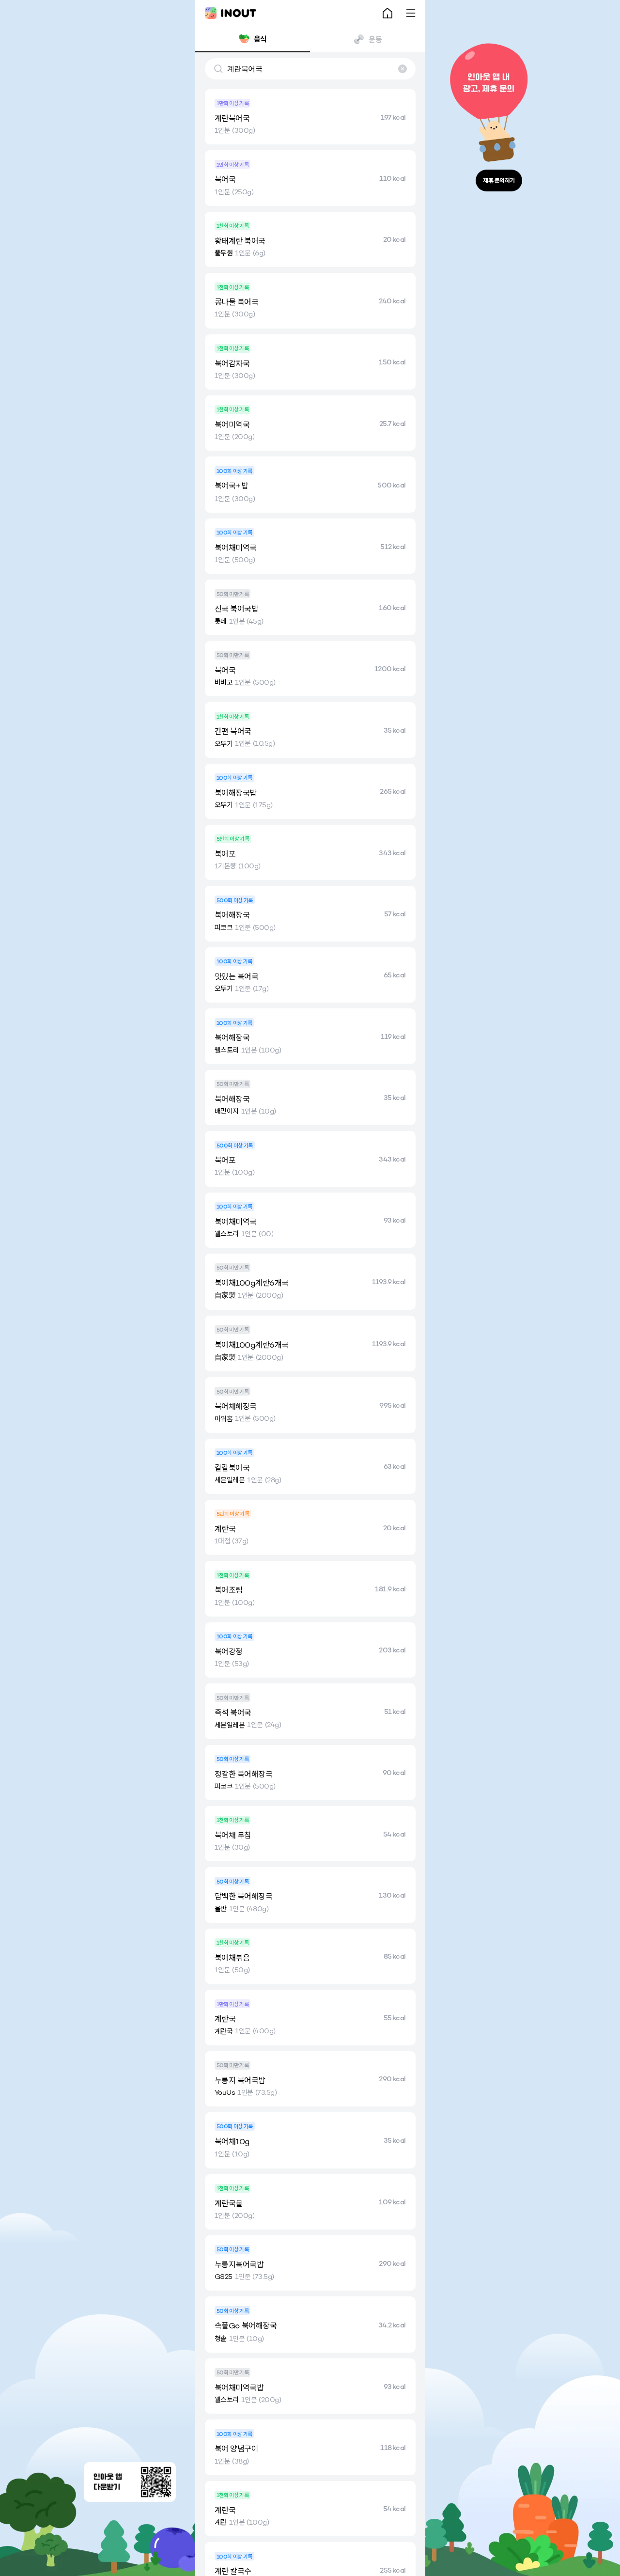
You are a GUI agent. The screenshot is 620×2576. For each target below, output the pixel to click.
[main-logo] (231, 13)
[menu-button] (411, 13)
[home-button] (387, 13)
